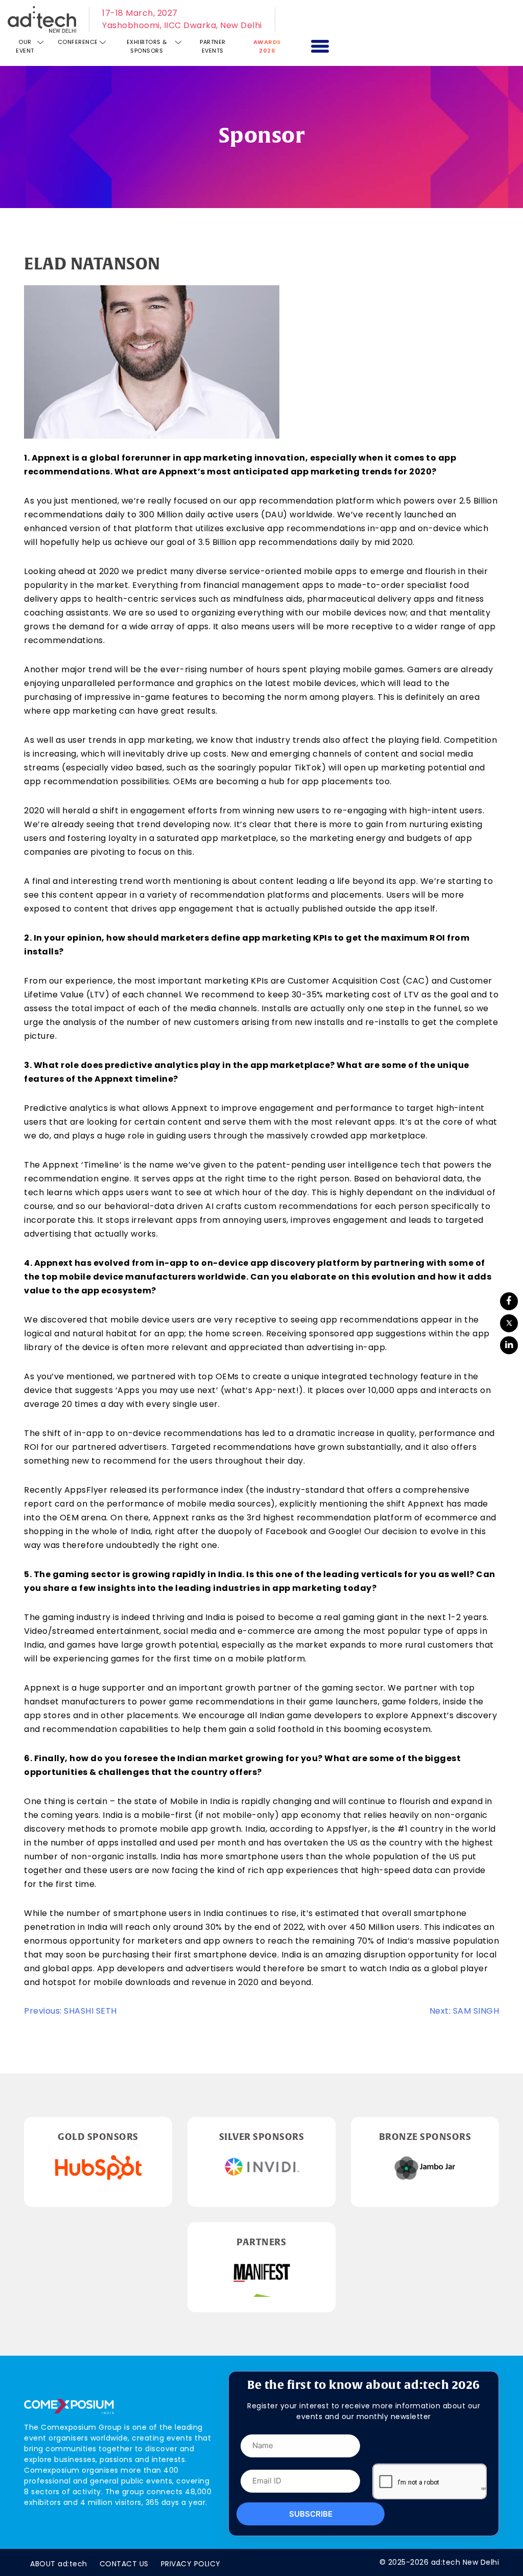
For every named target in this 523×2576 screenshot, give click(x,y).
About (59, 2564)
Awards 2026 (267, 46)
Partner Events (213, 46)
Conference (78, 42)
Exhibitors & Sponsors (147, 46)
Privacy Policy (191, 2564)
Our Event (25, 46)
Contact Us (124, 2564)
